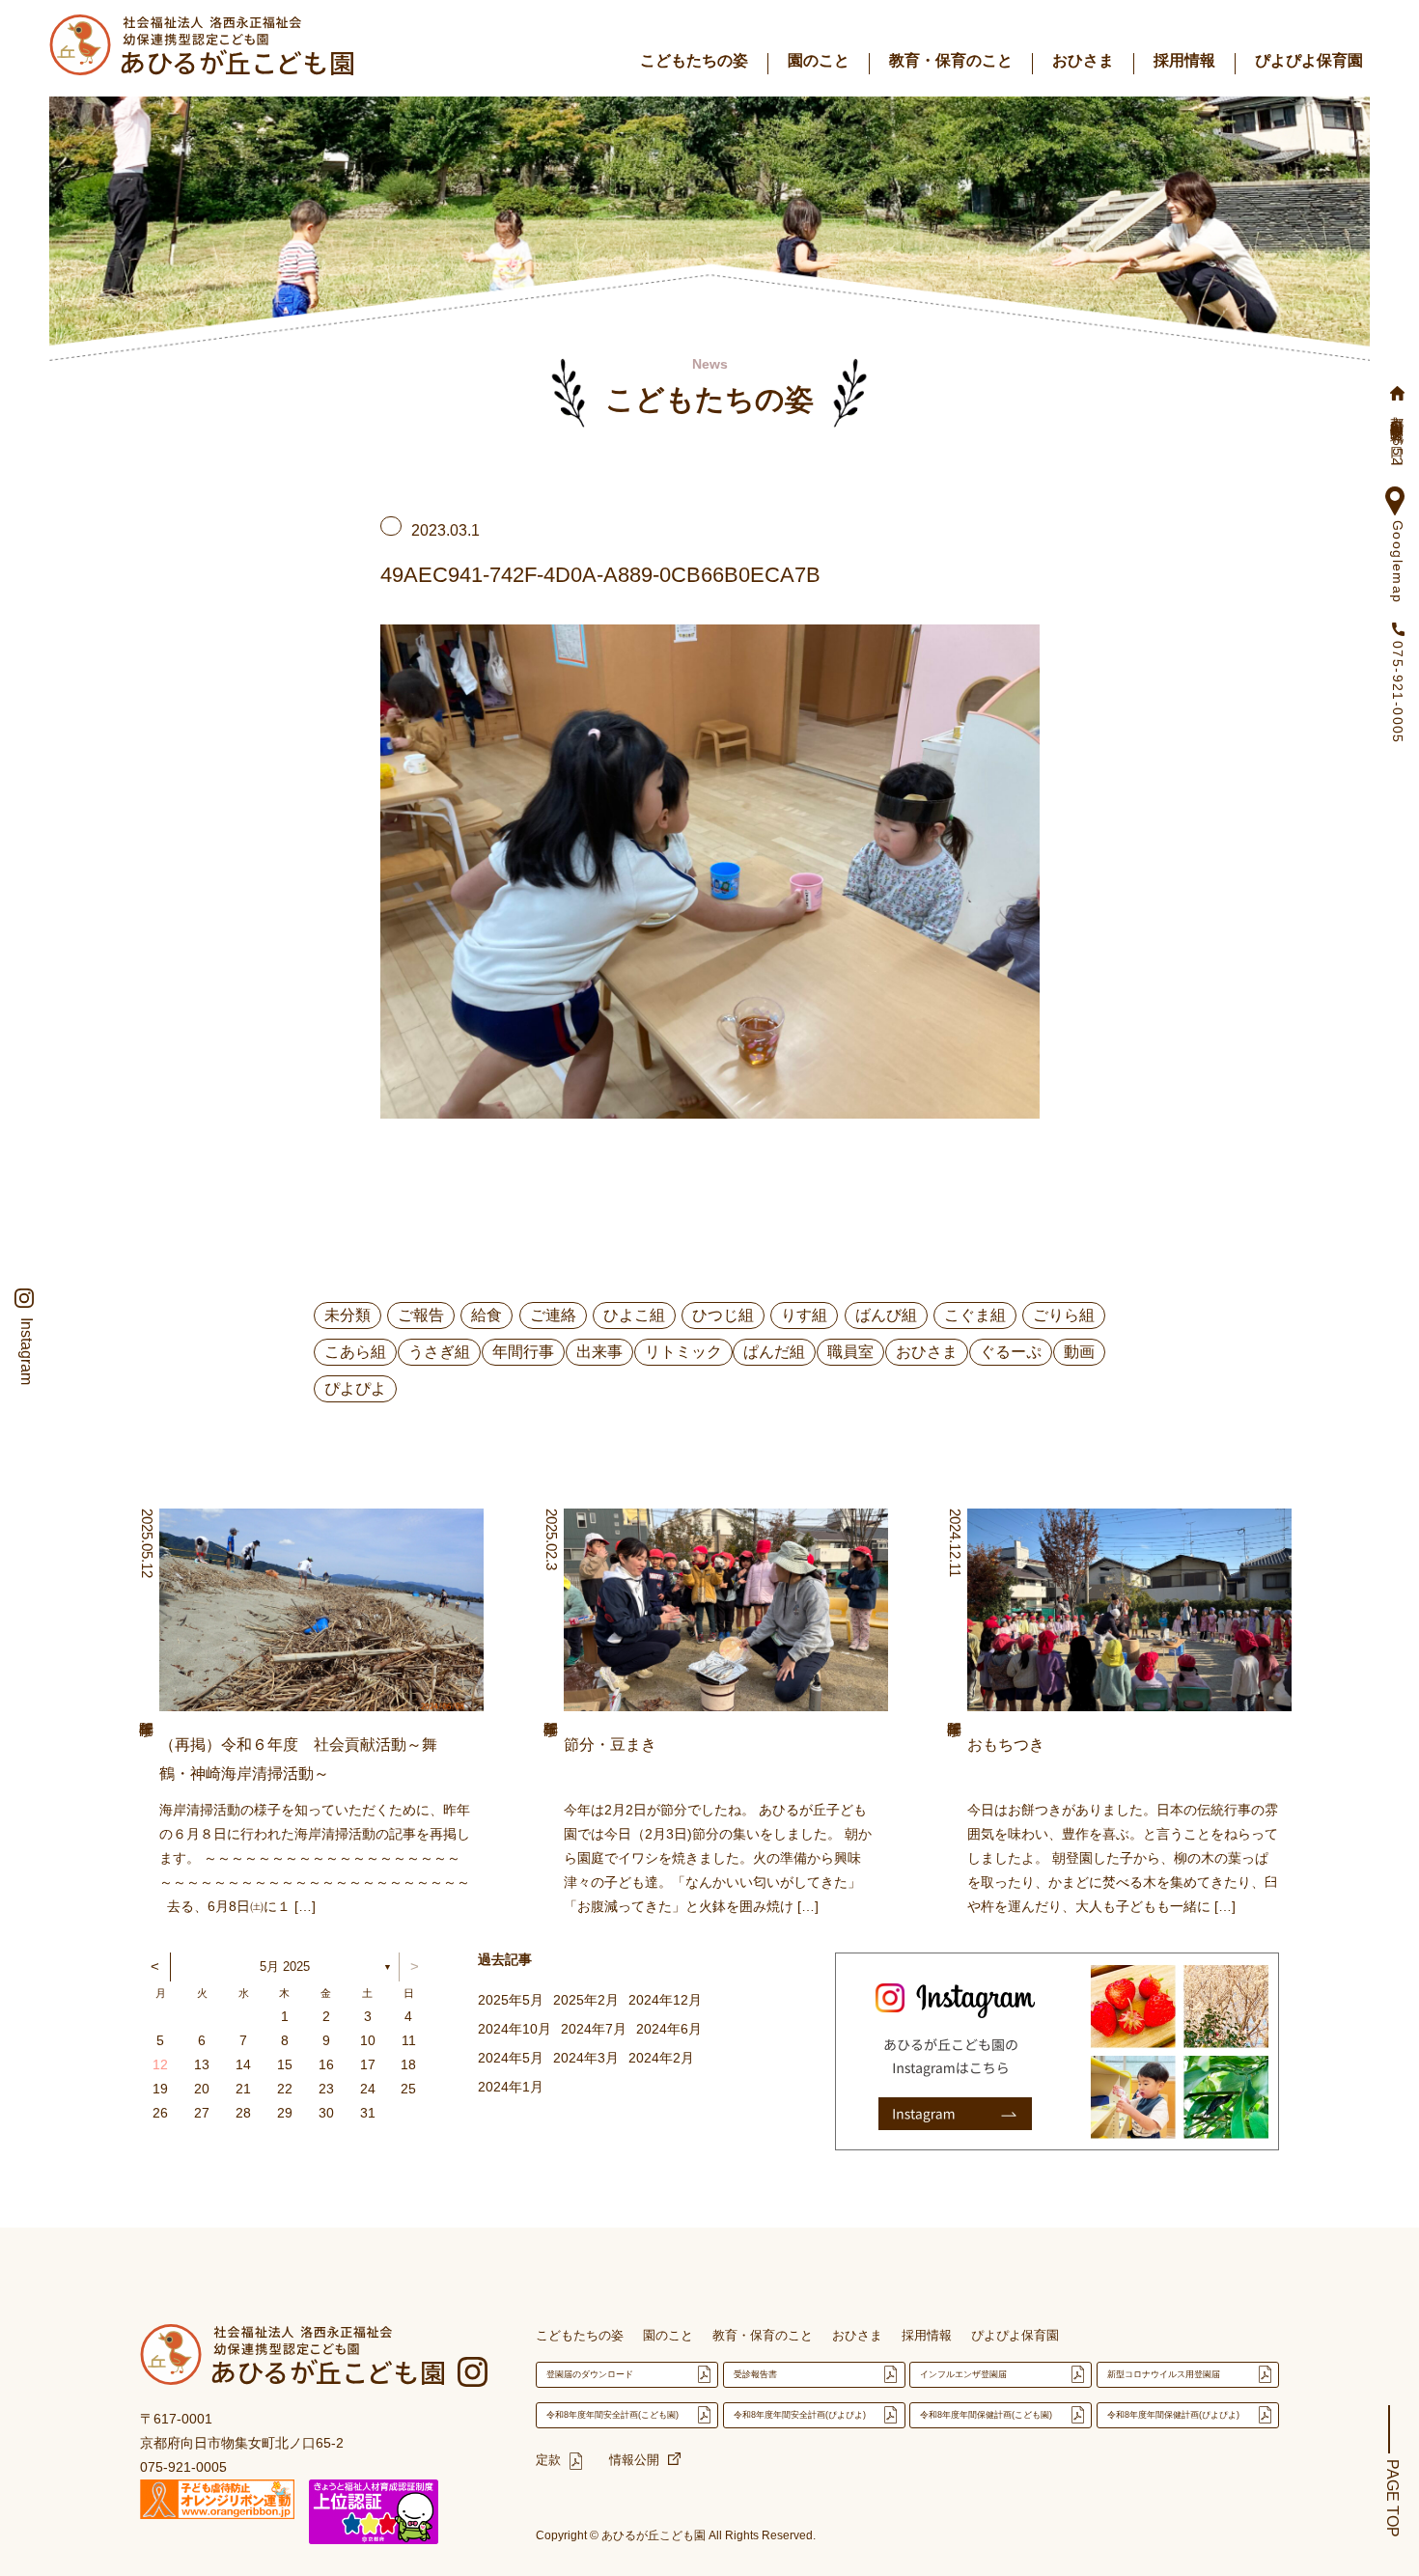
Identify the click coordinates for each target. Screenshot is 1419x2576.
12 (160, 2064)
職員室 (850, 1352)
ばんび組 (886, 1315)
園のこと (819, 60)
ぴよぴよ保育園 (1309, 60)
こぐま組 (975, 1315)
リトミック (683, 1352)
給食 (487, 1315)
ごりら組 (1064, 1315)
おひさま (1083, 60)
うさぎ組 (439, 1352)
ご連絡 (553, 1315)
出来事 (599, 1352)
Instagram (26, 1351)
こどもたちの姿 (694, 60)
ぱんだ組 (774, 1352)
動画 (1079, 1352)
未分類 (348, 1315)
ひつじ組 (723, 1315)
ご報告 (421, 1315)
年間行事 (523, 1352)
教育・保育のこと (951, 60)
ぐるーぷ (1011, 1352)
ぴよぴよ (355, 1388)
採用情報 (1184, 60)
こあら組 (355, 1352)
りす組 (804, 1315)
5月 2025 (285, 1967)
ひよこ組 (634, 1315)
